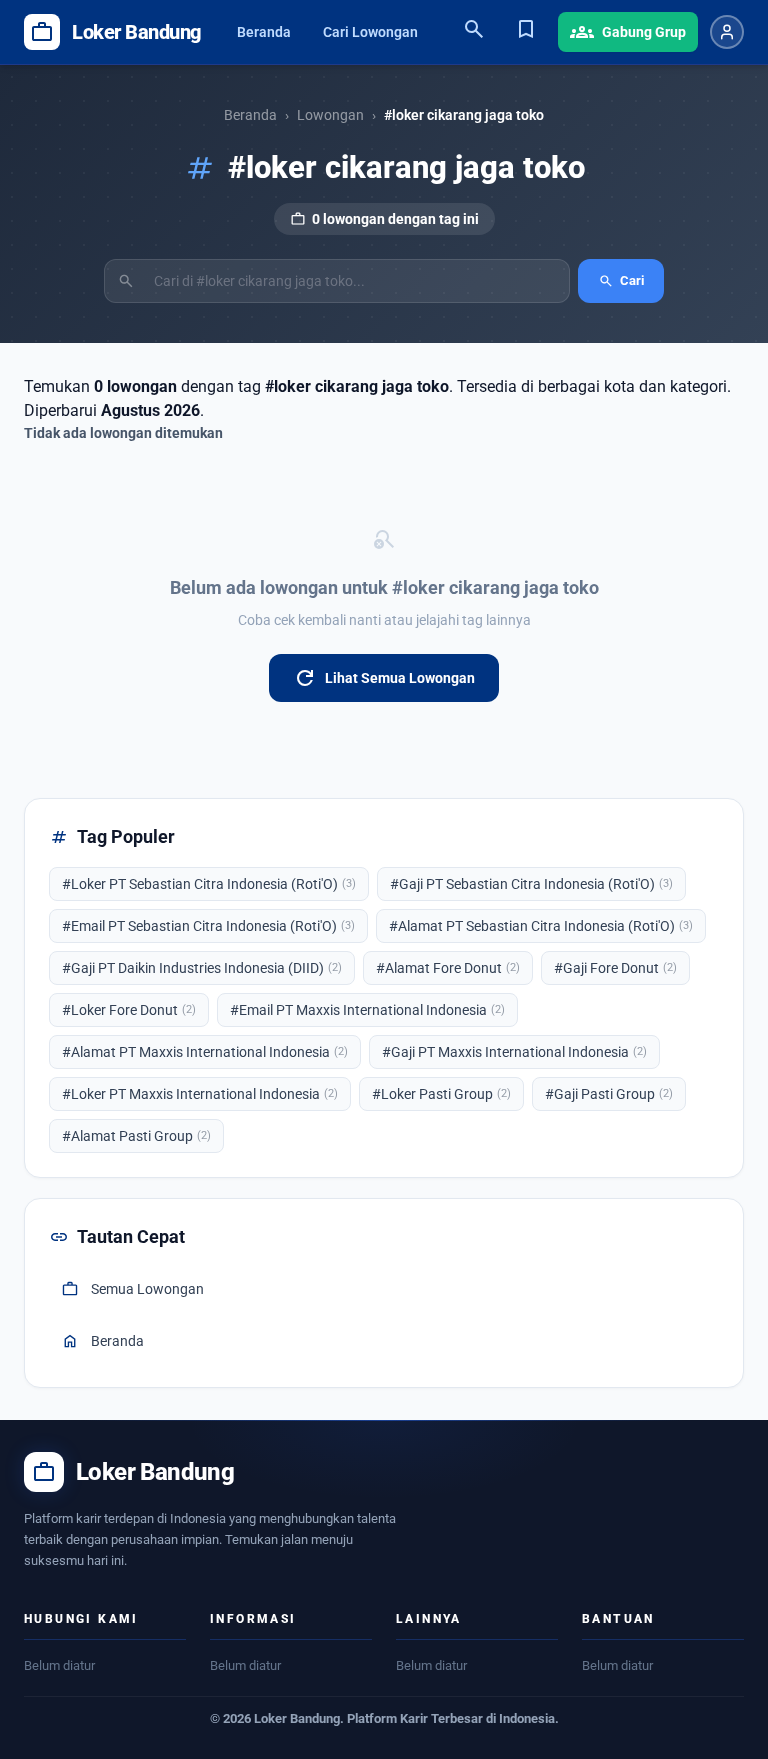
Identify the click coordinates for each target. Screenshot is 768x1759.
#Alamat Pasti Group (136, 1136)
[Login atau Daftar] (727, 32)
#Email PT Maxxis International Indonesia (367, 1010)
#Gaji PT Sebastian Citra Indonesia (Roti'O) (531, 884)
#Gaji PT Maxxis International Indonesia (514, 1052)
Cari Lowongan (370, 32)
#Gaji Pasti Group (609, 1094)
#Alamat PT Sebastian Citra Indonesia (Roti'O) (541, 926)
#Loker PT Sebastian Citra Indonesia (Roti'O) (209, 884)
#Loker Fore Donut (129, 1010)
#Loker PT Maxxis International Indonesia (200, 1094)
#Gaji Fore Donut (615, 968)
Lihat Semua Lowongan (384, 678)
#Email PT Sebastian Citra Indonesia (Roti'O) (208, 926)
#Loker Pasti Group (441, 1094)
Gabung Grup (628, 32)
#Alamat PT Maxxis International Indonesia (205, 1052)
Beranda (264, 32)
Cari (621, 281)
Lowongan (330, 115)
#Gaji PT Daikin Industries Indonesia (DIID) (202, 968)
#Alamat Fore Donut (448, 968)
